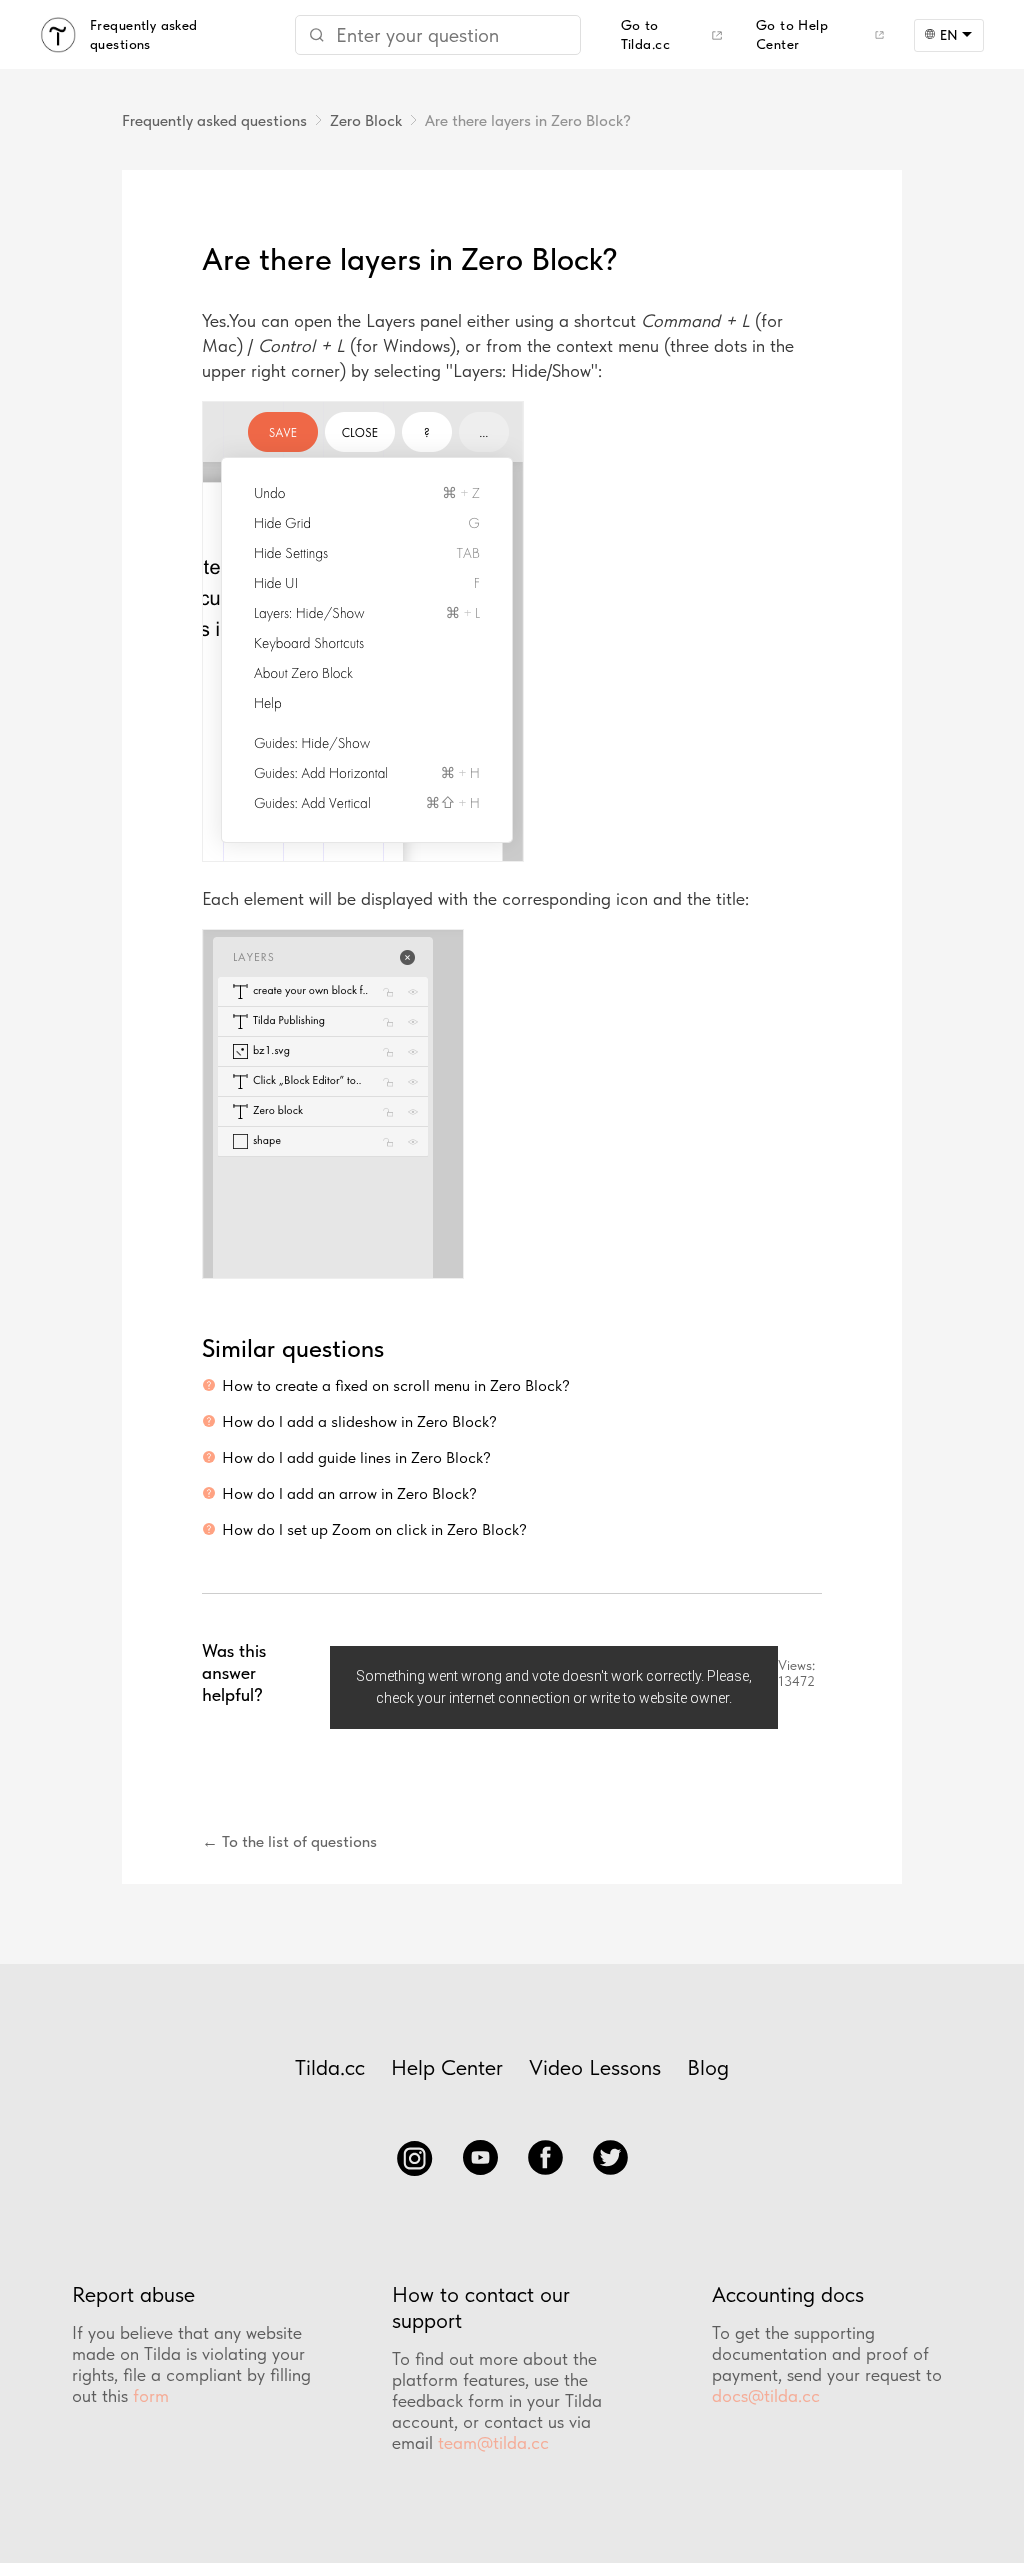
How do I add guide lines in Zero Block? (356, 1457)
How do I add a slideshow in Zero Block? (359, 1421)
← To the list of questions (289, 1841)
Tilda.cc (330, 2067)
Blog (708, 2067)
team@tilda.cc (493, 2442)
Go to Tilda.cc (645, 34)
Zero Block (366, 120)
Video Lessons (595, 2067)
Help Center (447, 2067)
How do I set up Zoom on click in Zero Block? (374, 1529)
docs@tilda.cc (766, 2395)
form (151, 2395)
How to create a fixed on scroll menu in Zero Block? (396, 1385)
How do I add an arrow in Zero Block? (349, 1493)
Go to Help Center (792, 34)
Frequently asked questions (214, 120)
